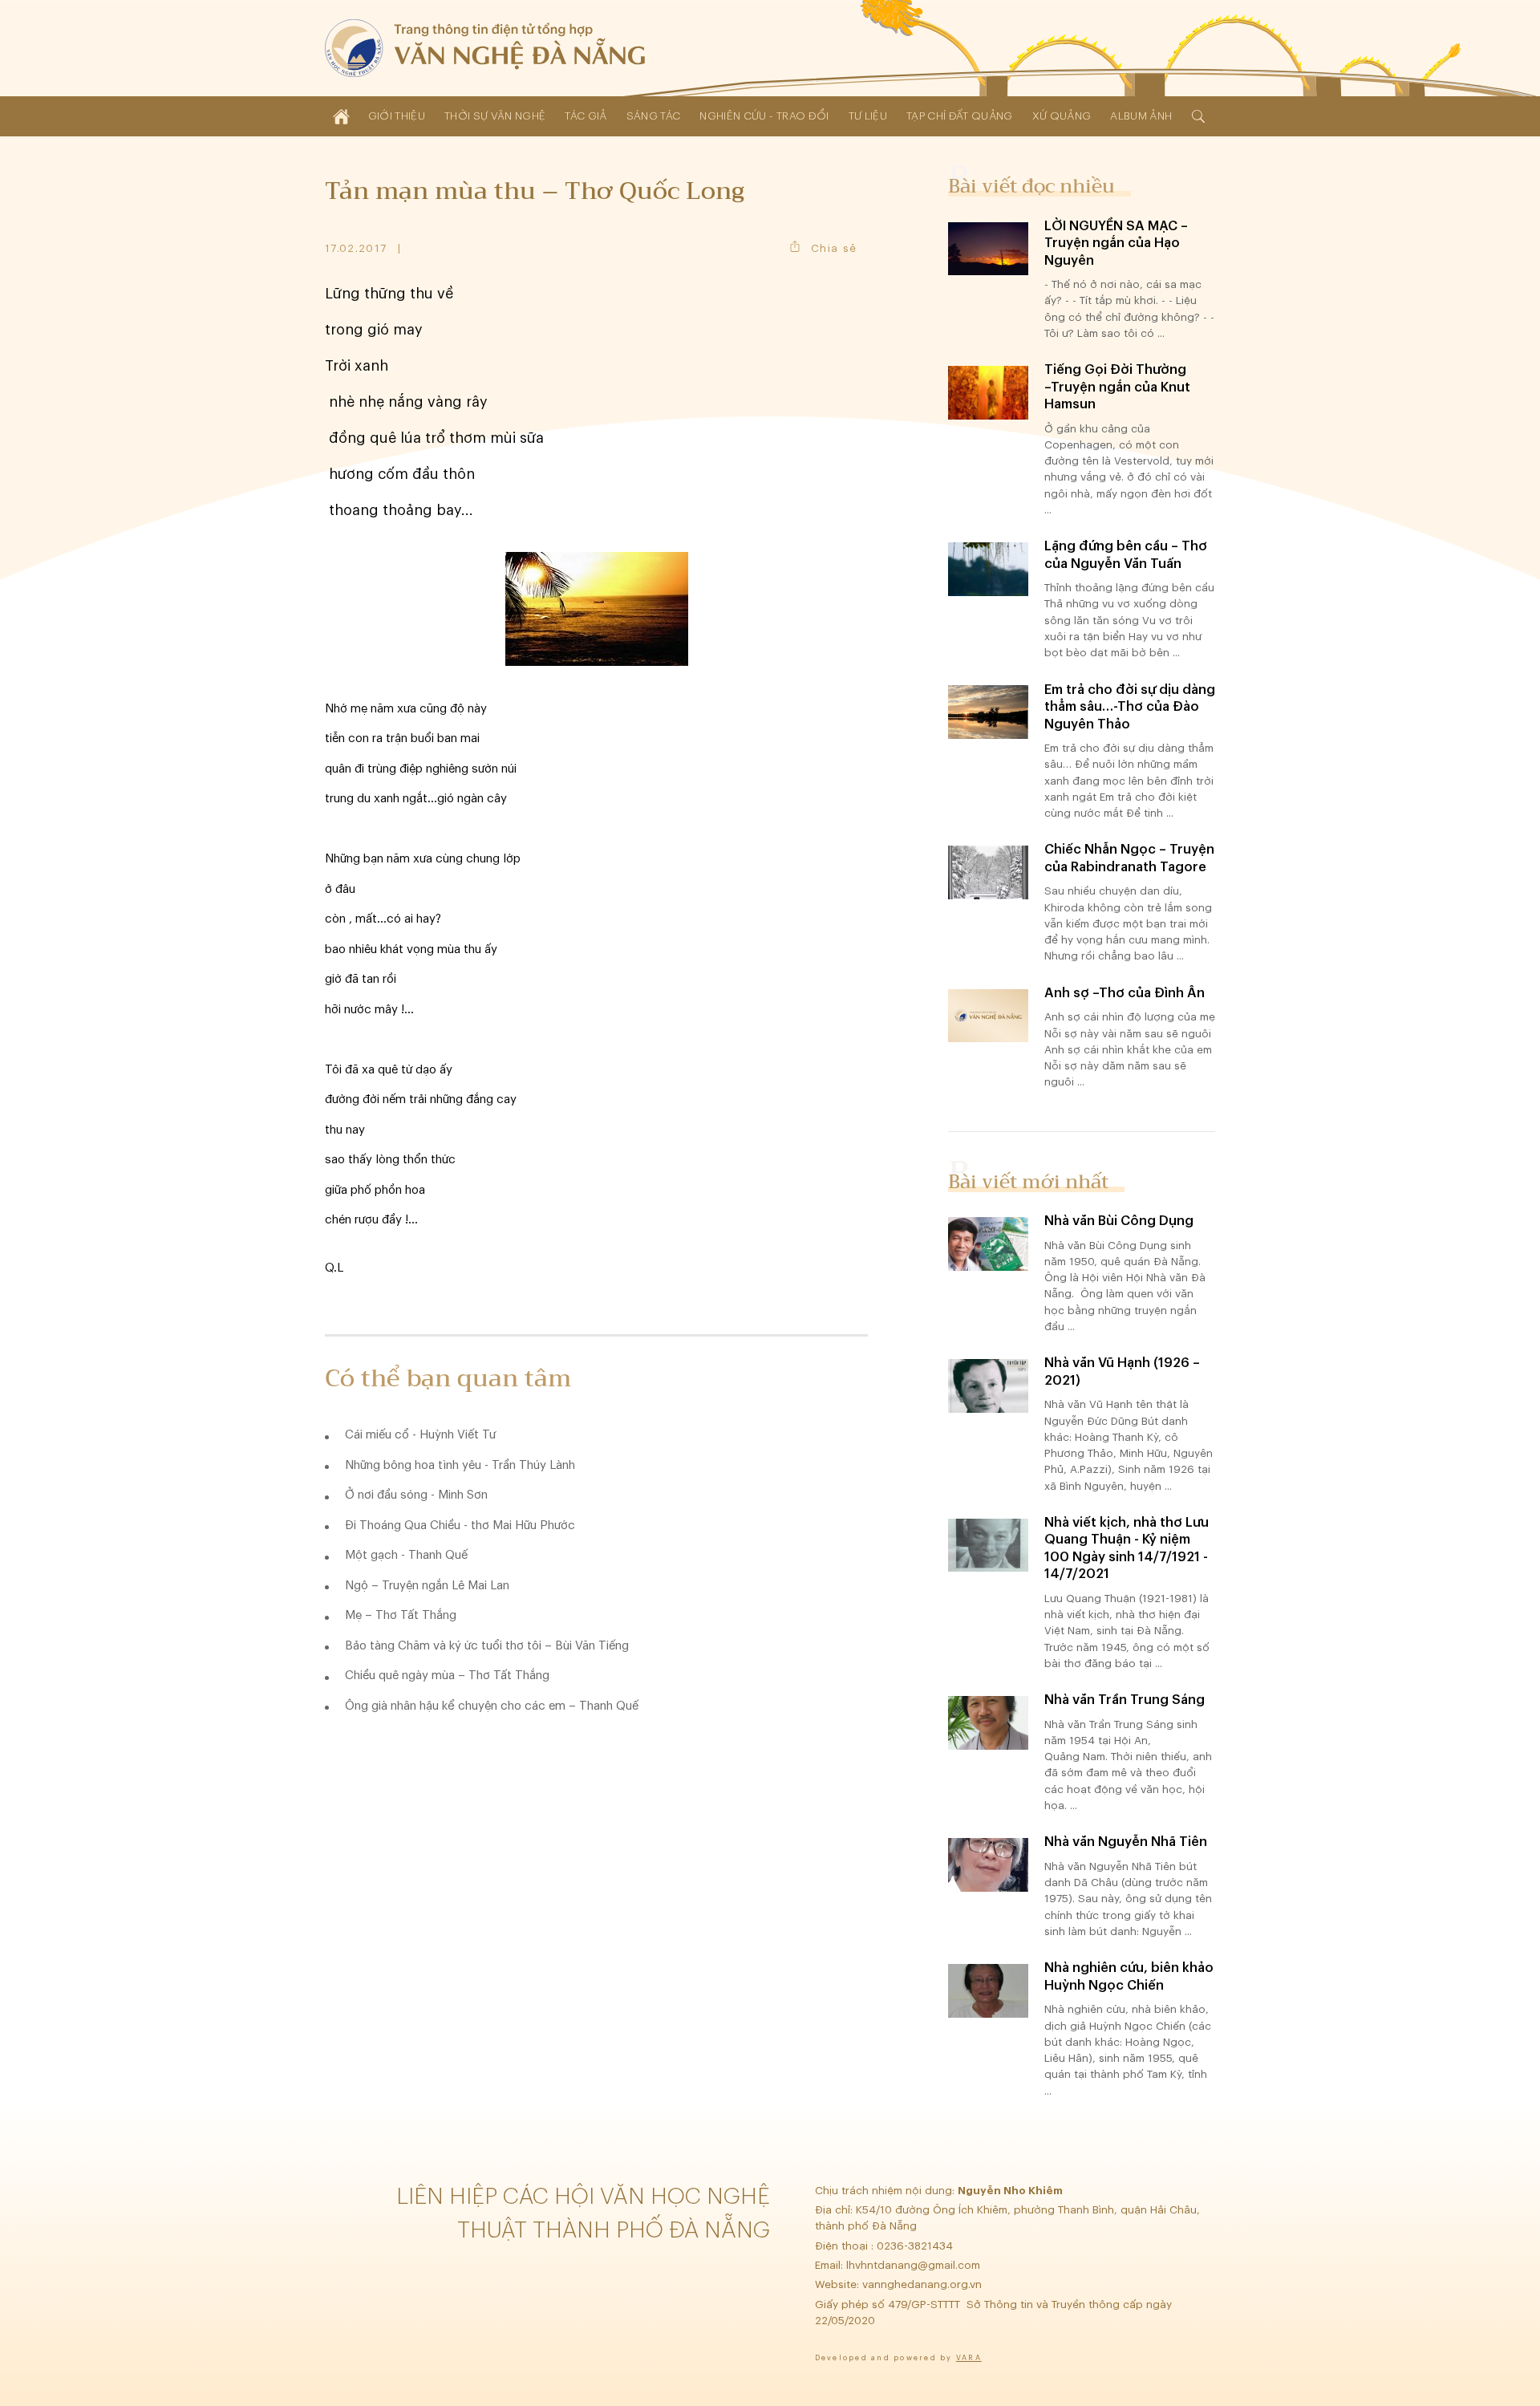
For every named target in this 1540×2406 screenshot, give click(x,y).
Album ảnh (1141, 116)
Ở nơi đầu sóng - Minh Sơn (416, 1495)
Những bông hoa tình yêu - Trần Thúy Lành (460, 1465)
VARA (969, 2358)
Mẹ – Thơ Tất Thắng (401, 1615)
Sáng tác (654, 116)
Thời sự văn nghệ (495, 116)
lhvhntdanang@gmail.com (915, 2265)
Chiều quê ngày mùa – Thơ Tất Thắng (447, 1676)
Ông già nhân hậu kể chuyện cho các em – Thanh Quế (492, 1706)
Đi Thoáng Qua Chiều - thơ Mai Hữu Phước (460, 1526)
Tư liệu (868, 116)
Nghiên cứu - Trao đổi (764, 116)
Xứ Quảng (1062, 116)
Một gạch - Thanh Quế (406, 1555)
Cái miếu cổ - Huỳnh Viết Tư (420, 1435)
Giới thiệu (397, 116)
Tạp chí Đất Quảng (960, 116)
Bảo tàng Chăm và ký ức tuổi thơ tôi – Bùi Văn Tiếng (487, 1646)
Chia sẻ (834, 248)
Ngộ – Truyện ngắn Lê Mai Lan (427, 1586)
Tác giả (586, 116)
